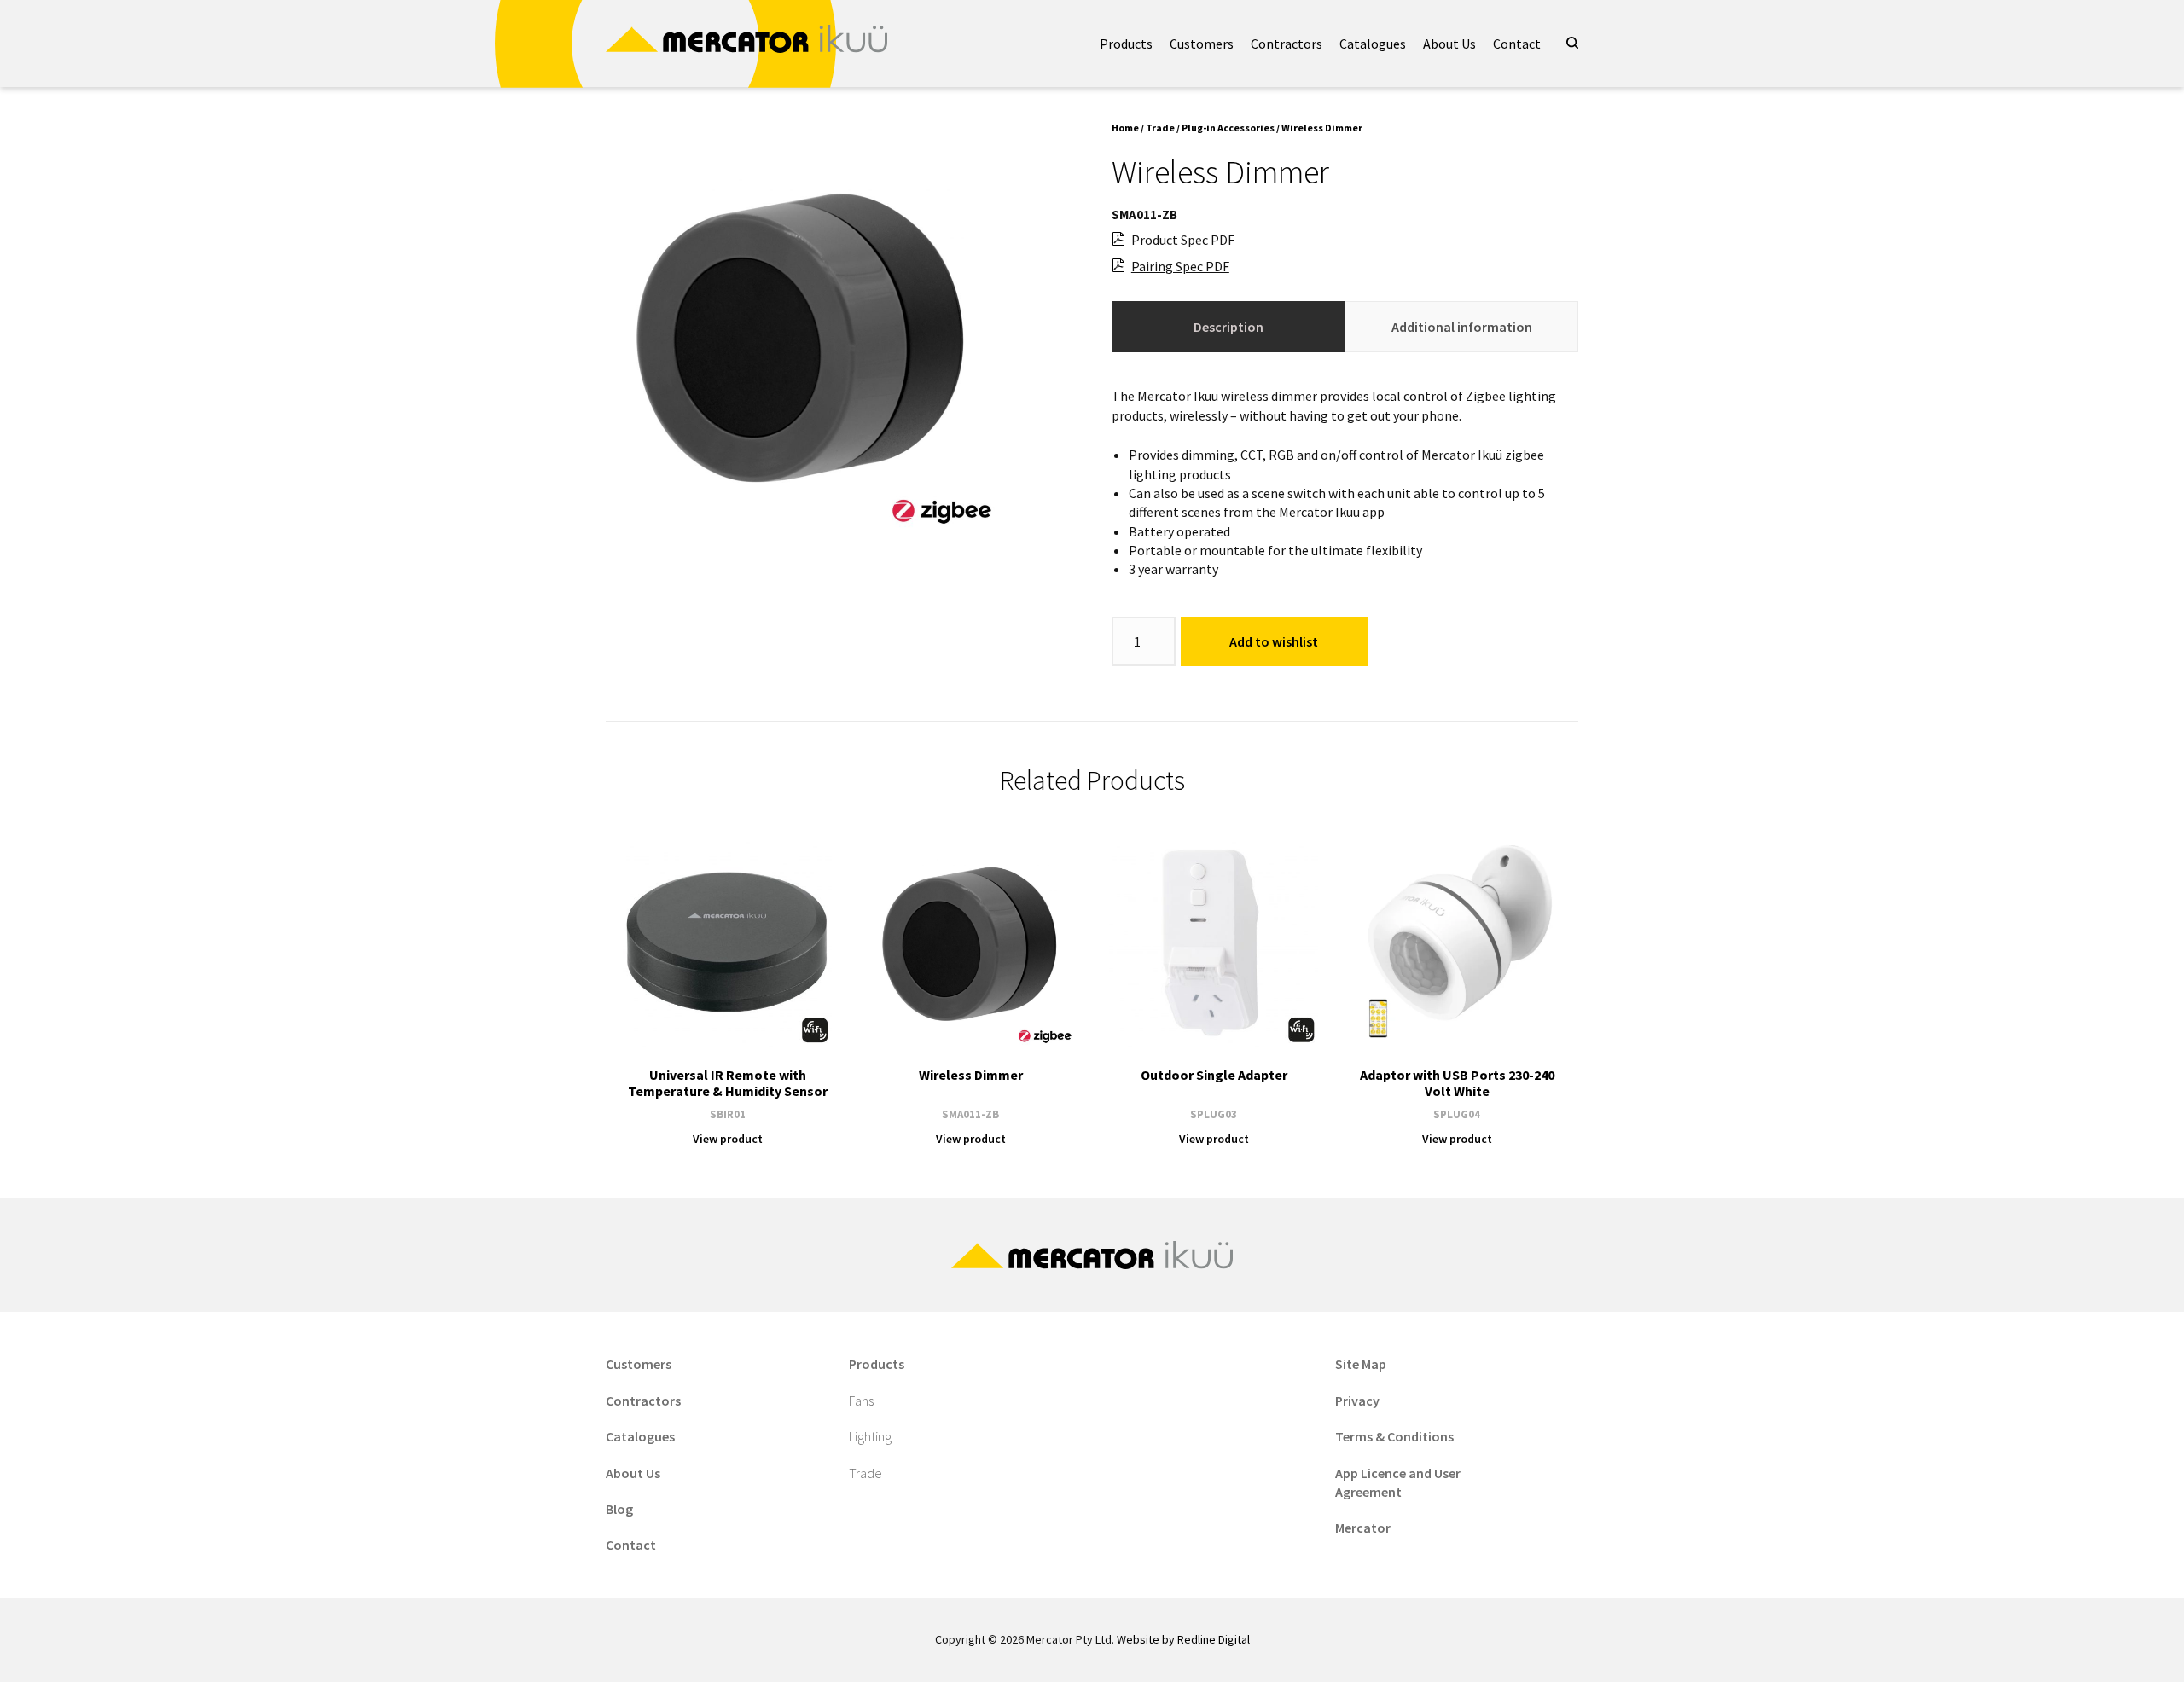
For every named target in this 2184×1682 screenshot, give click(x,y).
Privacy (1357, 1401)
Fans (861, 1401)
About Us (1449, 43)
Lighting (870, 1436)
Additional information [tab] (1462, 327)
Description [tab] (1228, 327)
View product (728, 1139)
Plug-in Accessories (1228, 128)
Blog (619, 1509)
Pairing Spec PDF (1180, 266)
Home (1125, 128)
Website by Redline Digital (1183, 1639)
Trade (1160, 128)
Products (1126, 43)
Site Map (1361, 1364)
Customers (1202, 43)
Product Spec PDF (1183, 240)
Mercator (1363, 1528)
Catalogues (1373, 43)
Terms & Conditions (1394, 1436)
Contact (1517, 43)
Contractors (1287, 43)
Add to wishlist (1274, 641)
